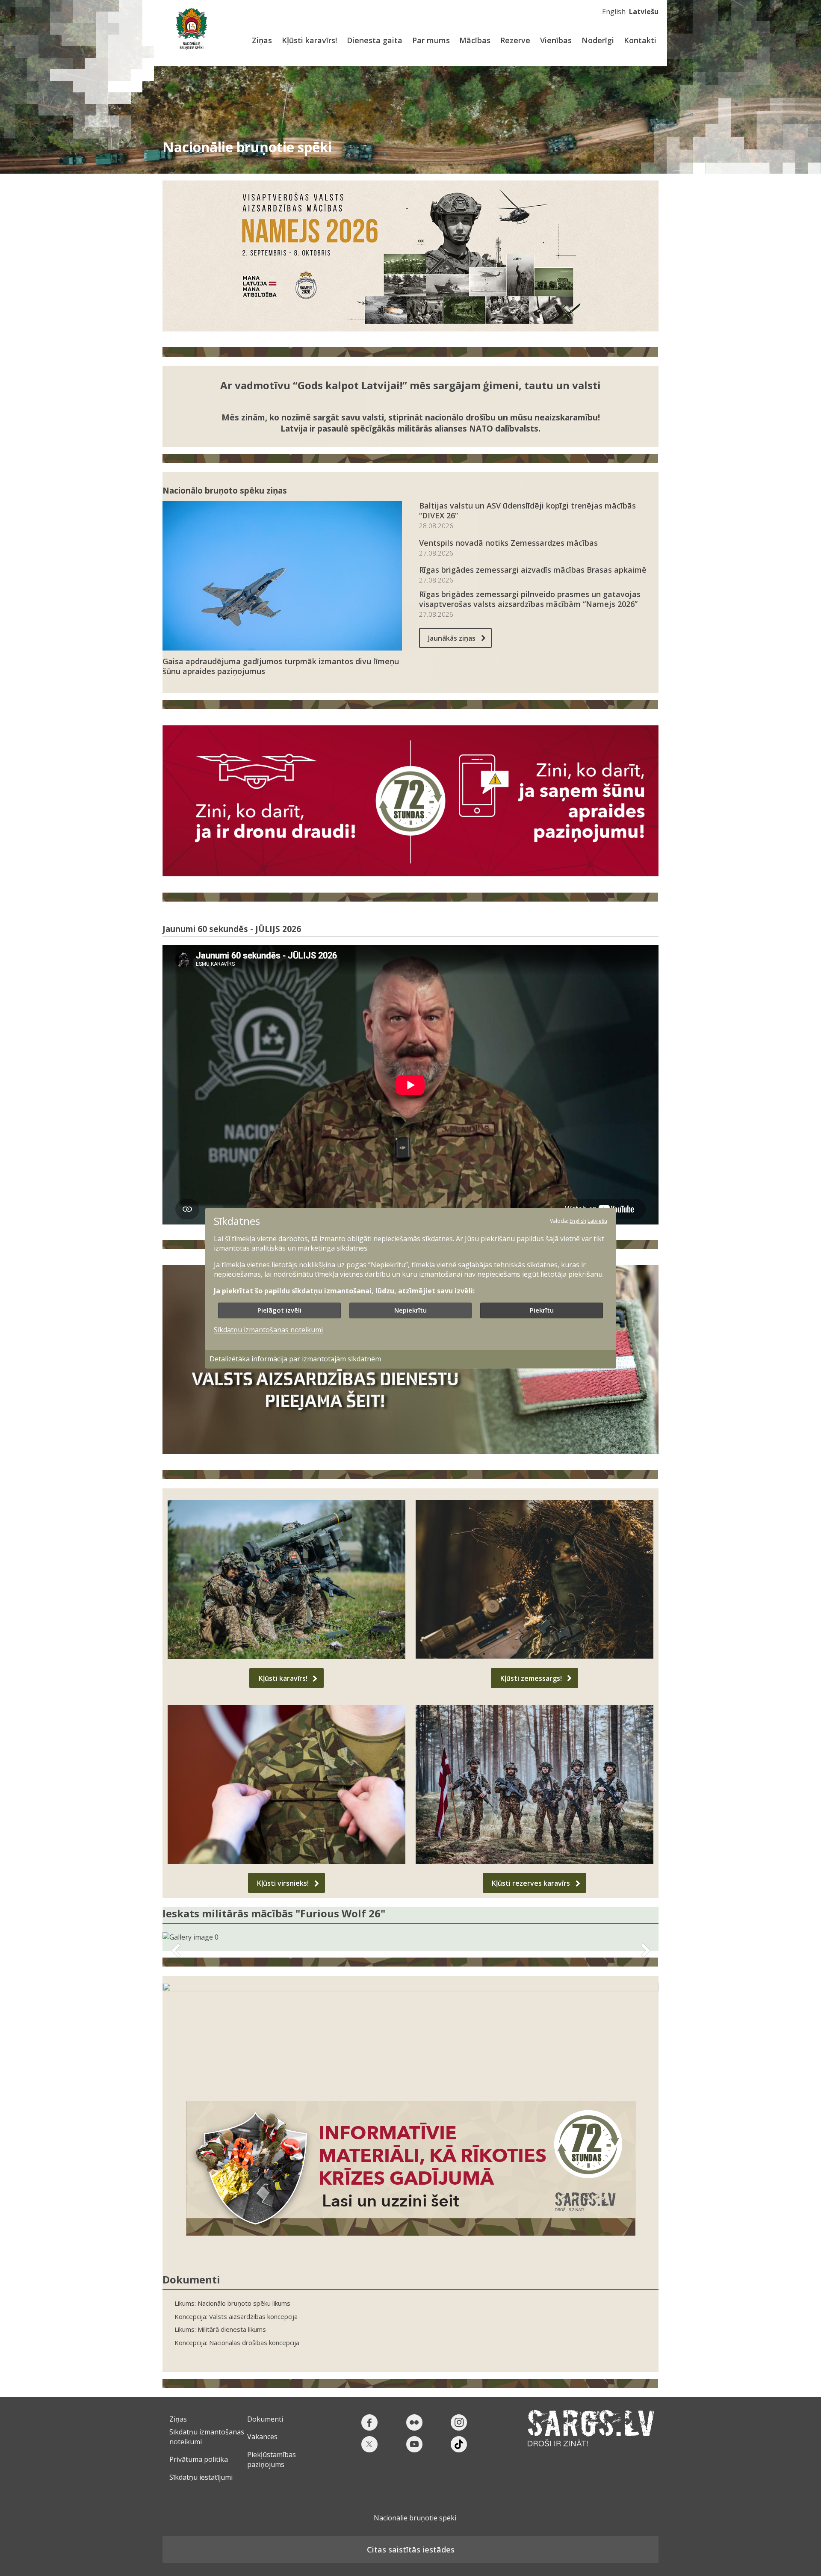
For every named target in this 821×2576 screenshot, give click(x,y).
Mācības (475, 40)
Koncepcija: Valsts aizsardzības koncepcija (236, 2317)
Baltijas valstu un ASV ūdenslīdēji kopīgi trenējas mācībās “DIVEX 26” (527, 511)
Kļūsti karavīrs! (309, 40)
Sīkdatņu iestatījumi (201, 2477)
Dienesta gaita (375, 40)
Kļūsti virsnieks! (283, 1883)
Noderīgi (598, 40)
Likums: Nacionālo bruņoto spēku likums (232, 2303)
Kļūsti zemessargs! (531, 1678)
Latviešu (644, 12)
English (614, 12)
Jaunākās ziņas (452, 638)
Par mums (431, 40)
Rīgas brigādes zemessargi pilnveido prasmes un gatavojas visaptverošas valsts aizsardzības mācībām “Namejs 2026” (530, 599)
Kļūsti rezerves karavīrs (531, 1883)
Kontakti (640, 40)
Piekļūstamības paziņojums (272, 2459)
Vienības (556, 40)
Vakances (262, 2437)
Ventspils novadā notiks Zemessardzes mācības (508, 543)
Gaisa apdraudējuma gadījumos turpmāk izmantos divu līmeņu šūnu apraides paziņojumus (281, 666)
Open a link (410, 2035)
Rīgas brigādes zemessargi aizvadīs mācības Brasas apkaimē (533, 570)
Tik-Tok (459, 2444)
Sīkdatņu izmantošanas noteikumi (268, 1330)
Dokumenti (265, 2419)
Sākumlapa (191, 29)
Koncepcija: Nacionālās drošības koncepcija (237, 2343)
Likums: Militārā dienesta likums (220, 2329)
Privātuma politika (199, 2459)
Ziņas (262, 40)
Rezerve (515, 40)
